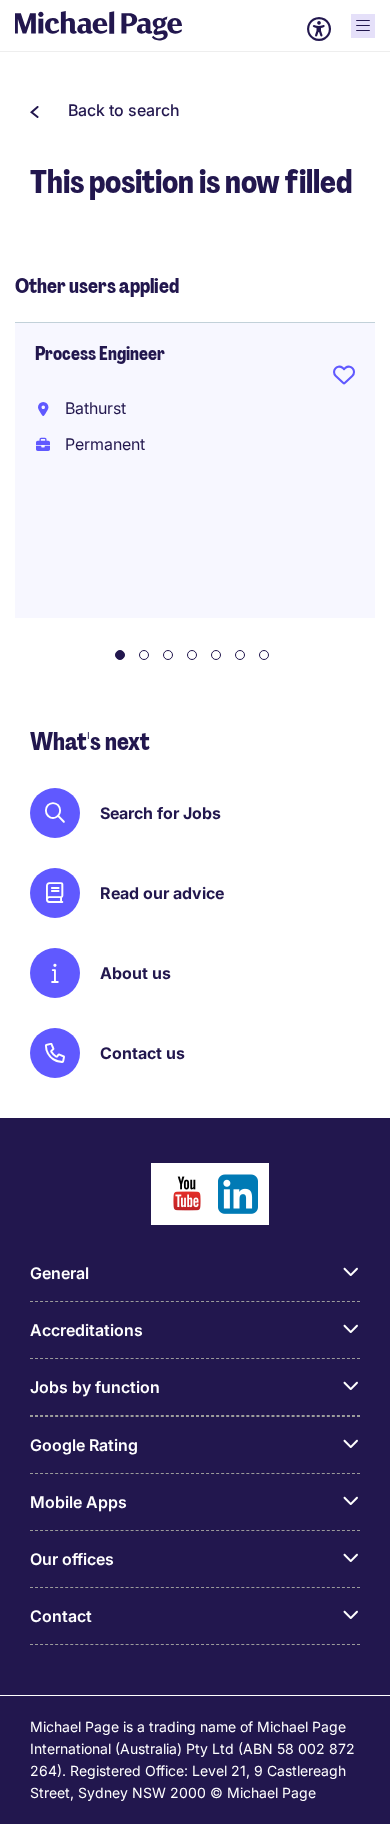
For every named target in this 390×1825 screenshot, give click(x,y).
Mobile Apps (78, 1502)
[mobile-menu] (363, 26)
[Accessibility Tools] (319, 29)
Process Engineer (100, 354)
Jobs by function (95, 1387)
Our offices (72, 1559)
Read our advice (162, 893)
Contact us (142, 1053)
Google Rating (84, 1445)
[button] (105, 110)
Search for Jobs (160, 813)
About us (135, 973)
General (59, 1273)
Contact (61, 1616)
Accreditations (86, 1330)
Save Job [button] (344, 379)
